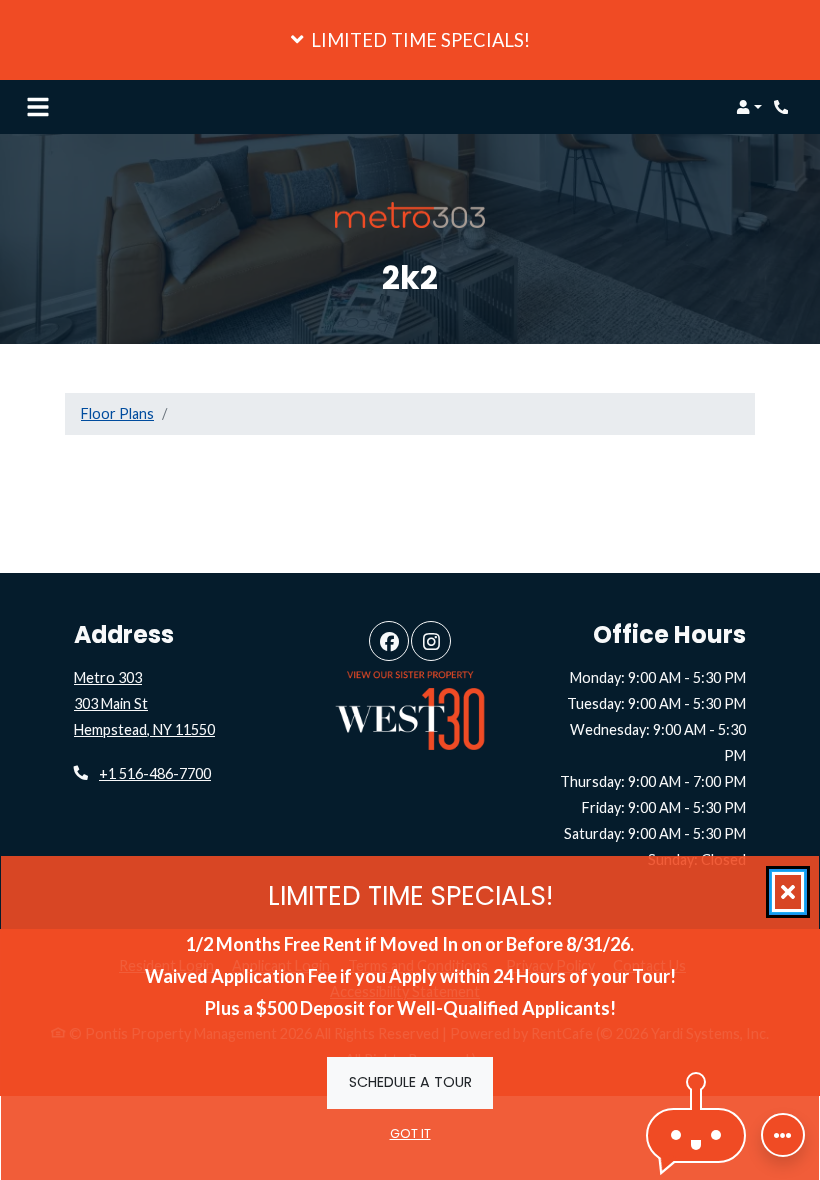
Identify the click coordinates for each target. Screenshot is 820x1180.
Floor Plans (117, 413)
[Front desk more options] (783, 1135)
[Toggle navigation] (38, 107)
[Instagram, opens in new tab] (431, 641)
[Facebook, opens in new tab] (389, 641)
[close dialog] (788, 892)
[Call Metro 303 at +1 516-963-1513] (784, 107)
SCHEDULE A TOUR (410, 1081)
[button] (410, 40)
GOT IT (410, 1133)
